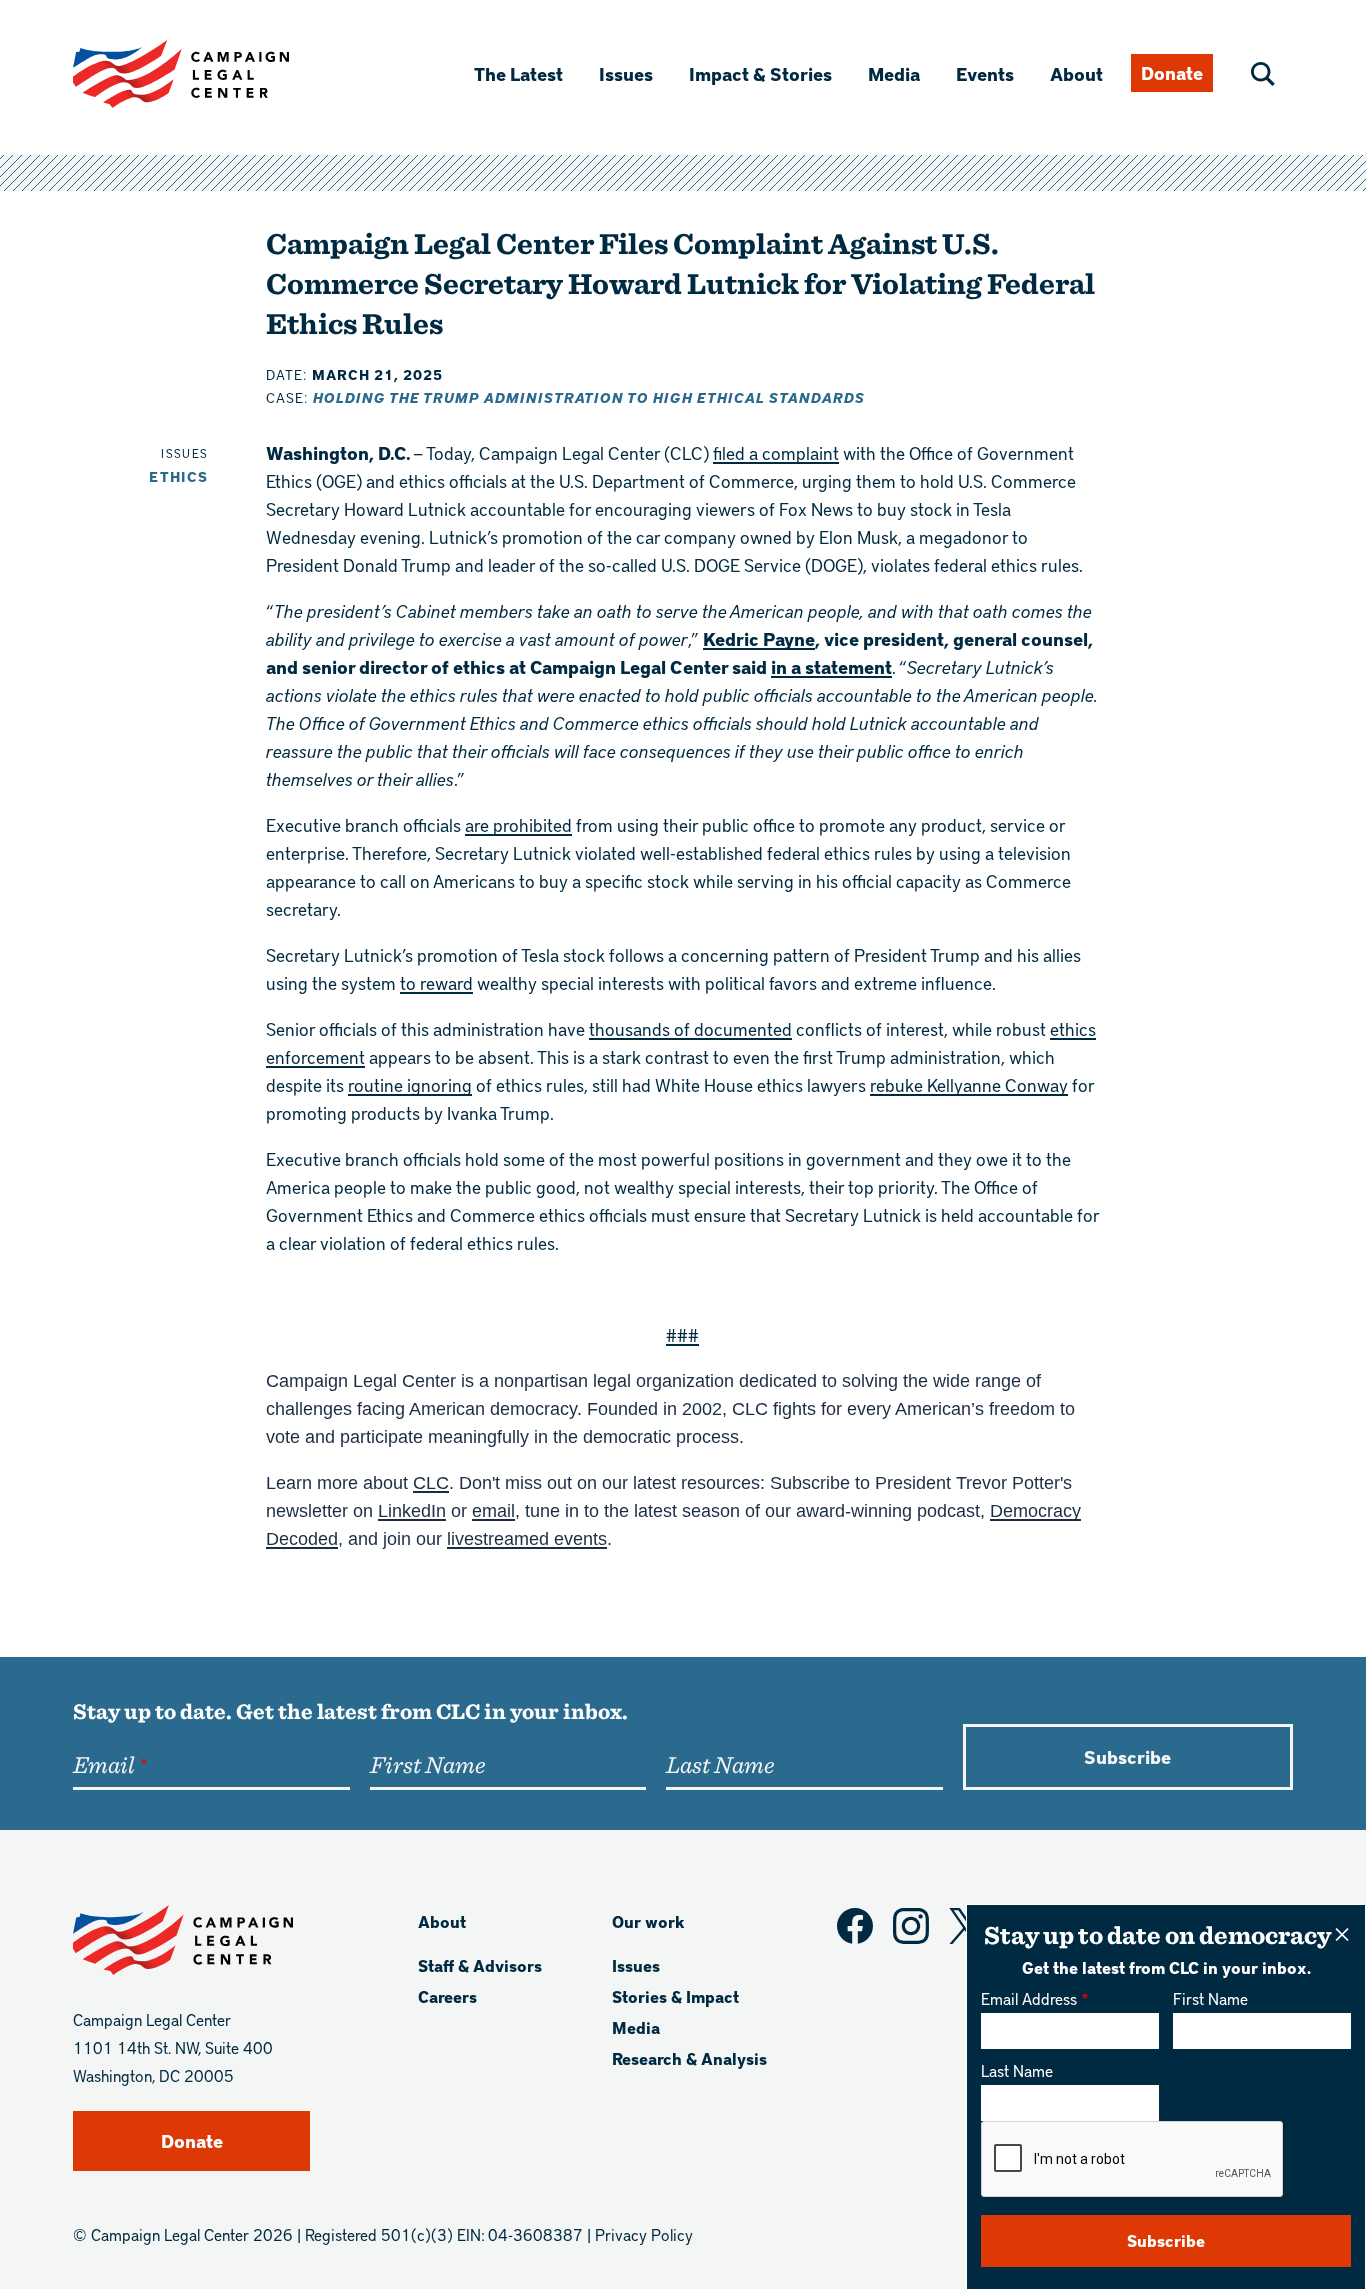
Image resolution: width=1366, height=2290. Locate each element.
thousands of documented (690, 1028)
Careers (447, 1996)
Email (103, 1764)
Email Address (1029, 1998)
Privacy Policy (644, 2234)
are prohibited (518, 824)
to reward (436, 982)
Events (985, 73)
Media (894, 73)
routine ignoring (410, 1084)
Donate (1172, 72)
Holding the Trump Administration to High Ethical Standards (589, 397)
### (682, 1334)
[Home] (213, 74)
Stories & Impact (675, 1996)
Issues (626, 73)
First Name (1210, 1998)
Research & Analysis (689, 2058)
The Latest (518, 73)
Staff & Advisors (480, 1965)
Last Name (1017, 2070)
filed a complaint (776, 452)
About (1076, 73)
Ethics (178, 476)
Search (1263, 74)
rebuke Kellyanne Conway (969, 1084)
